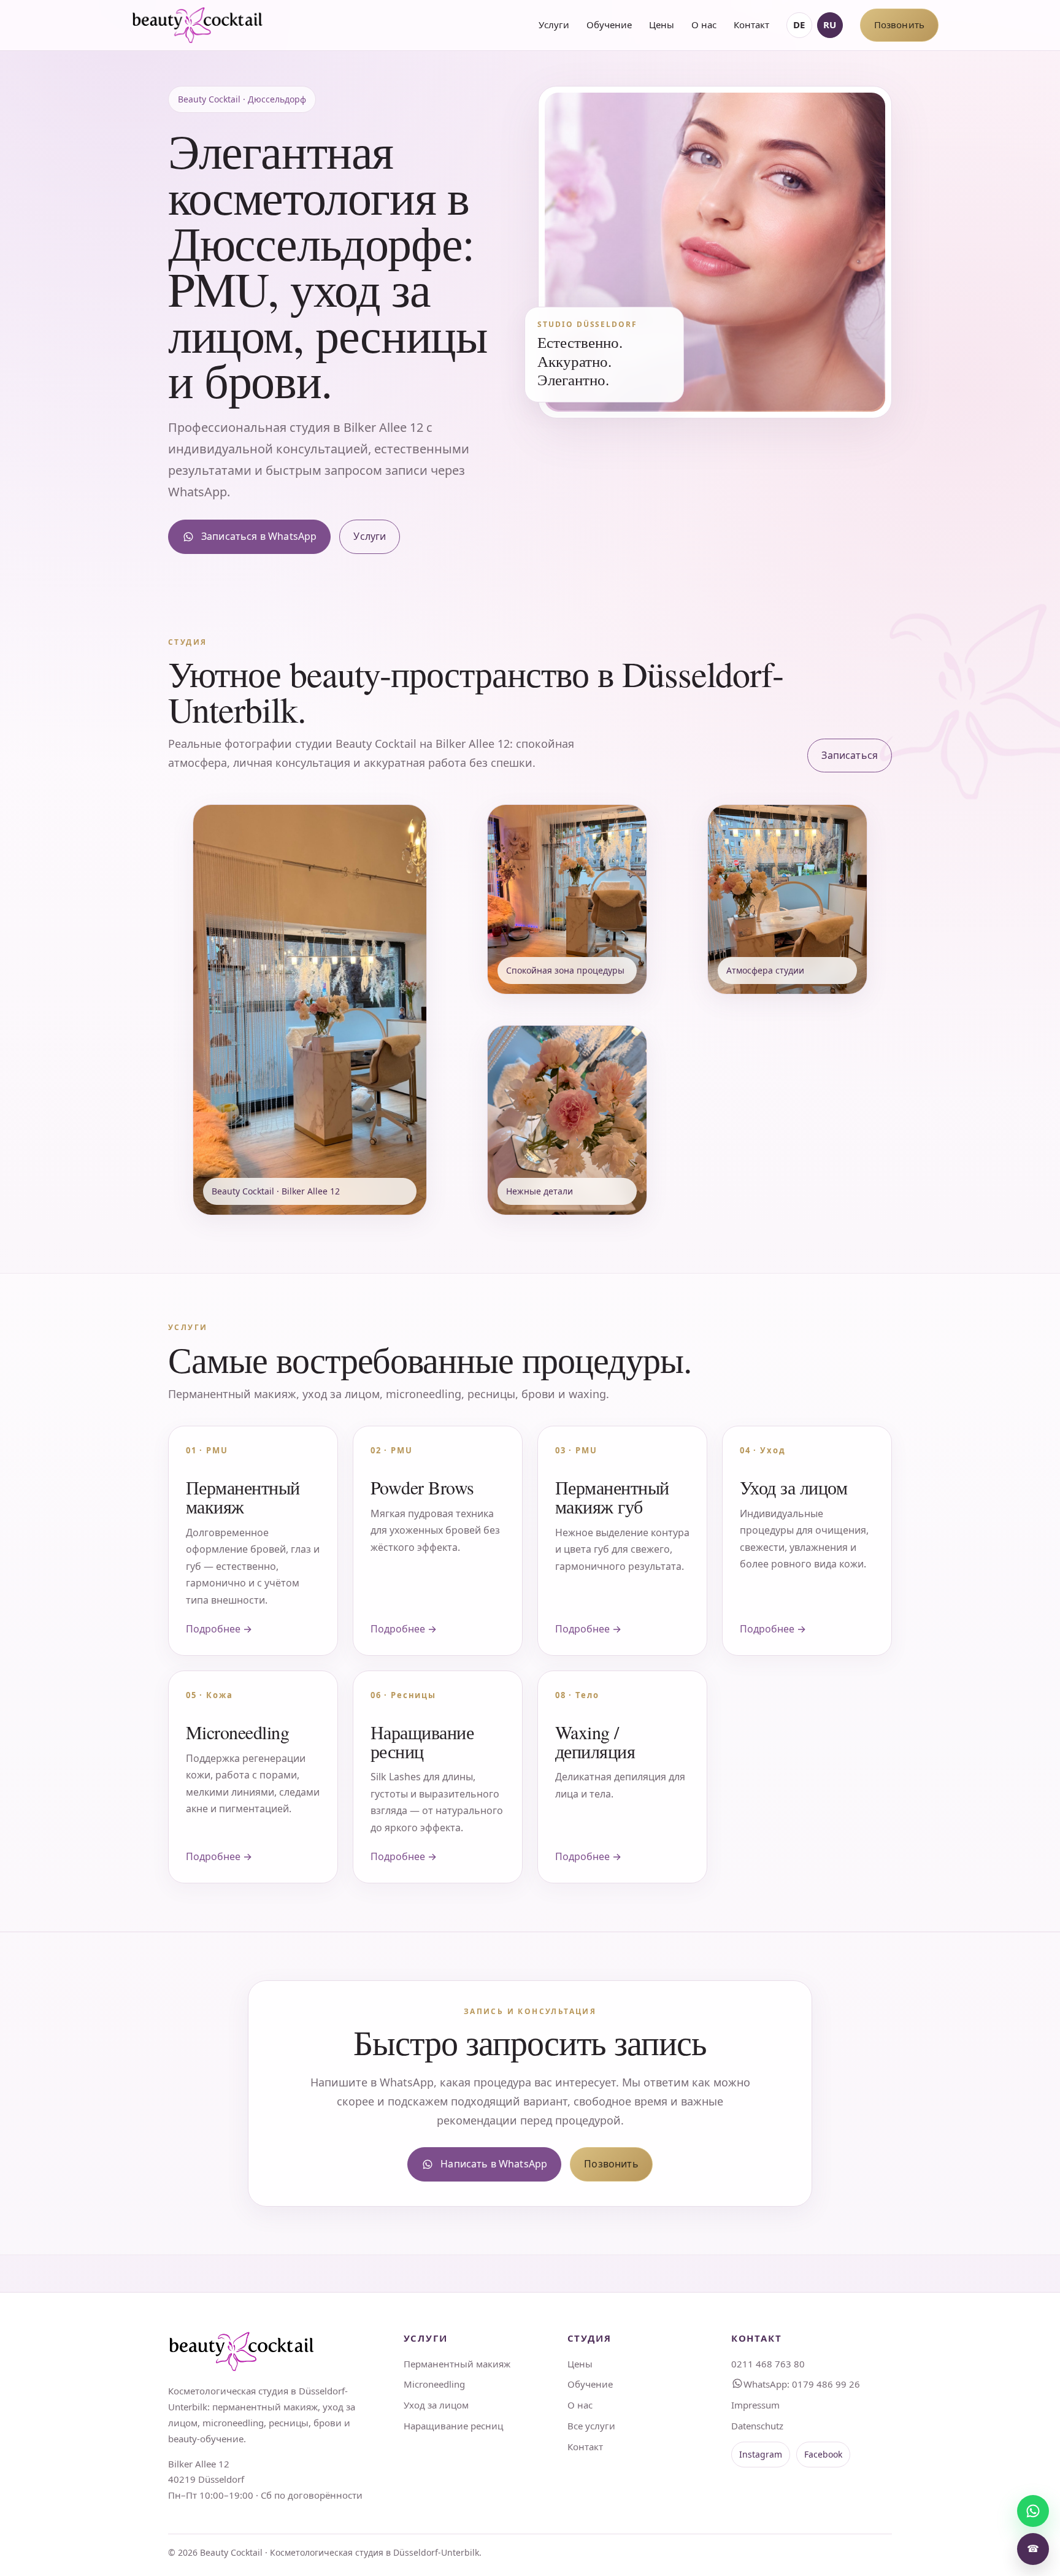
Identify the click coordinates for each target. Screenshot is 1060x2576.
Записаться (850, 755)
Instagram (761, 2454)
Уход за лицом (436, 2405)
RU (830, 25)
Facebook (823, 2454)
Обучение (609, 25)
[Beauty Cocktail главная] (198, 25)
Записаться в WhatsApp (259, 536)
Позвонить (899, 25)
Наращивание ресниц (453, 2426)
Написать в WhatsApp (494, 2164)
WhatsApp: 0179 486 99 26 (802, 2384)
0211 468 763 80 (768, 2364)
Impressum (755, 2405)
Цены (662, 25)
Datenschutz (757, 2426)
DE (799, 25)
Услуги (554, 25)
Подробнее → (219, 1629)
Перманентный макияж (457, 2364)
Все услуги (591, 2426)
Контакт (751, 25)
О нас (704, 25)
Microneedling (434, 2384)
